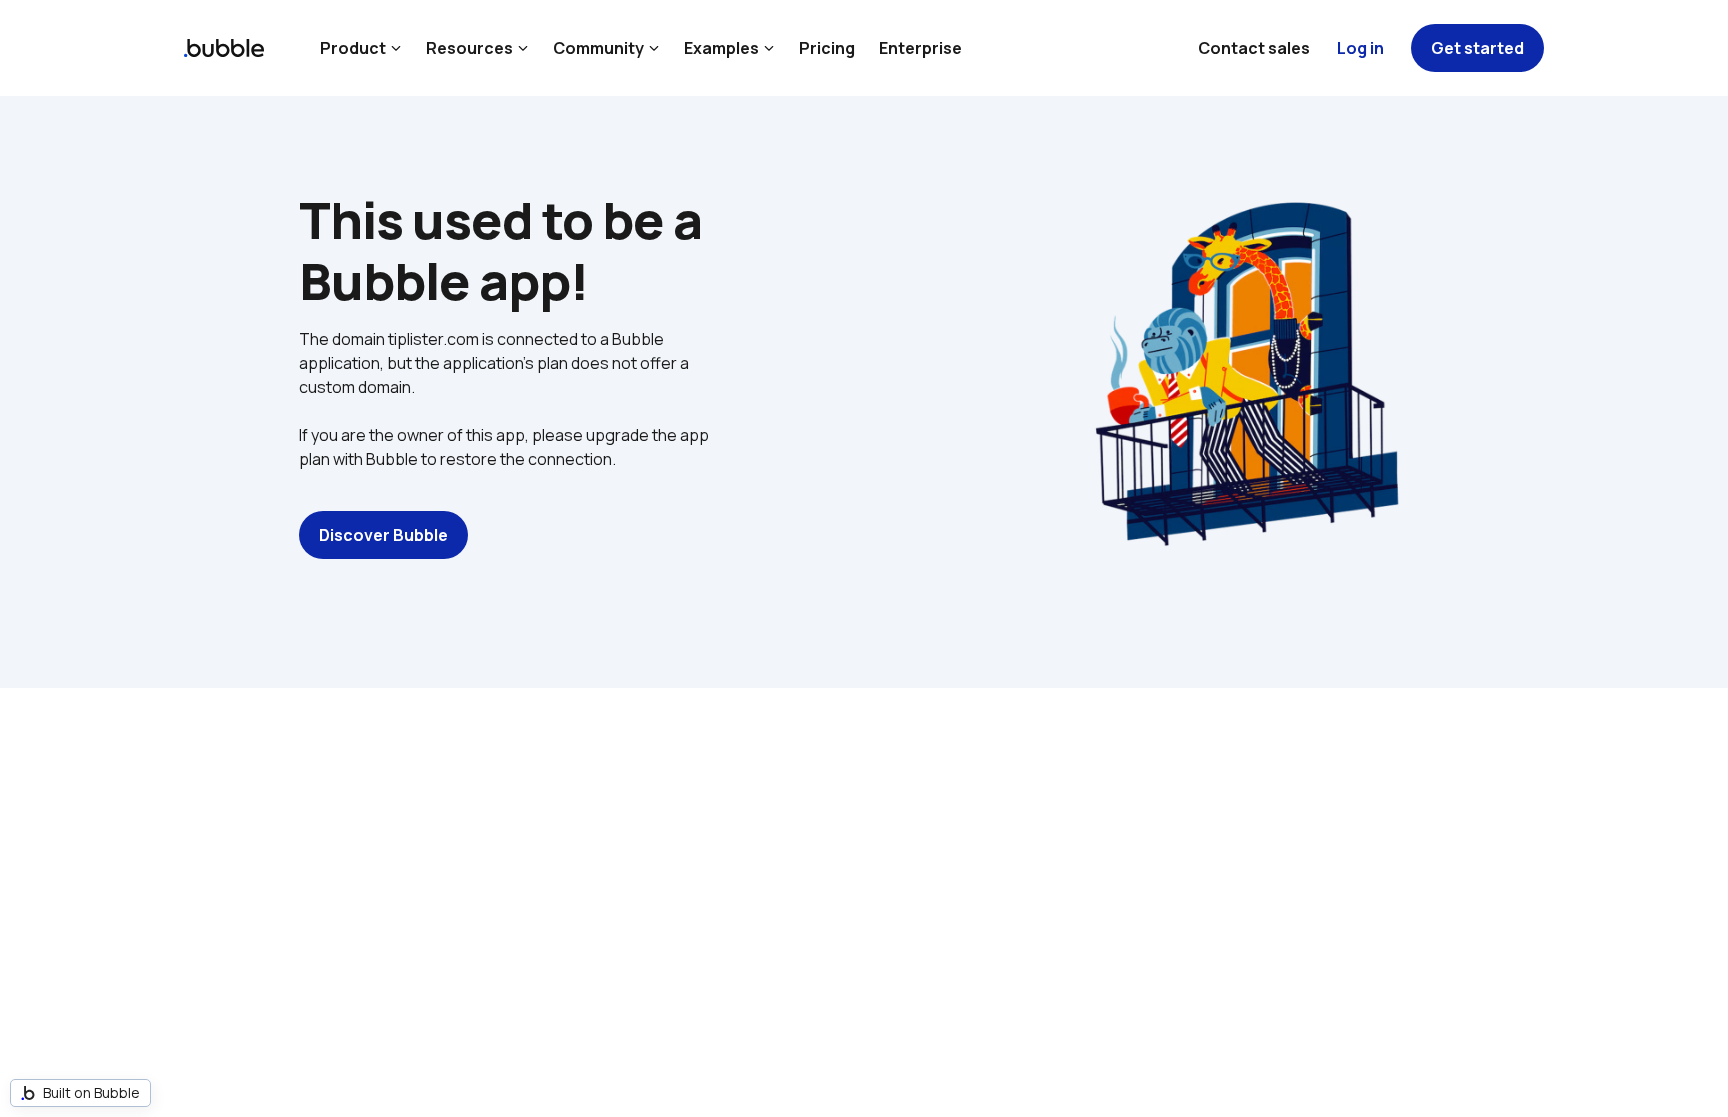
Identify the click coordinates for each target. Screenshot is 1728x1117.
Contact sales (1254, 48)
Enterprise (920, 48)
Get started (1477, 48)
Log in (1360, 48)
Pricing (827, 48)
